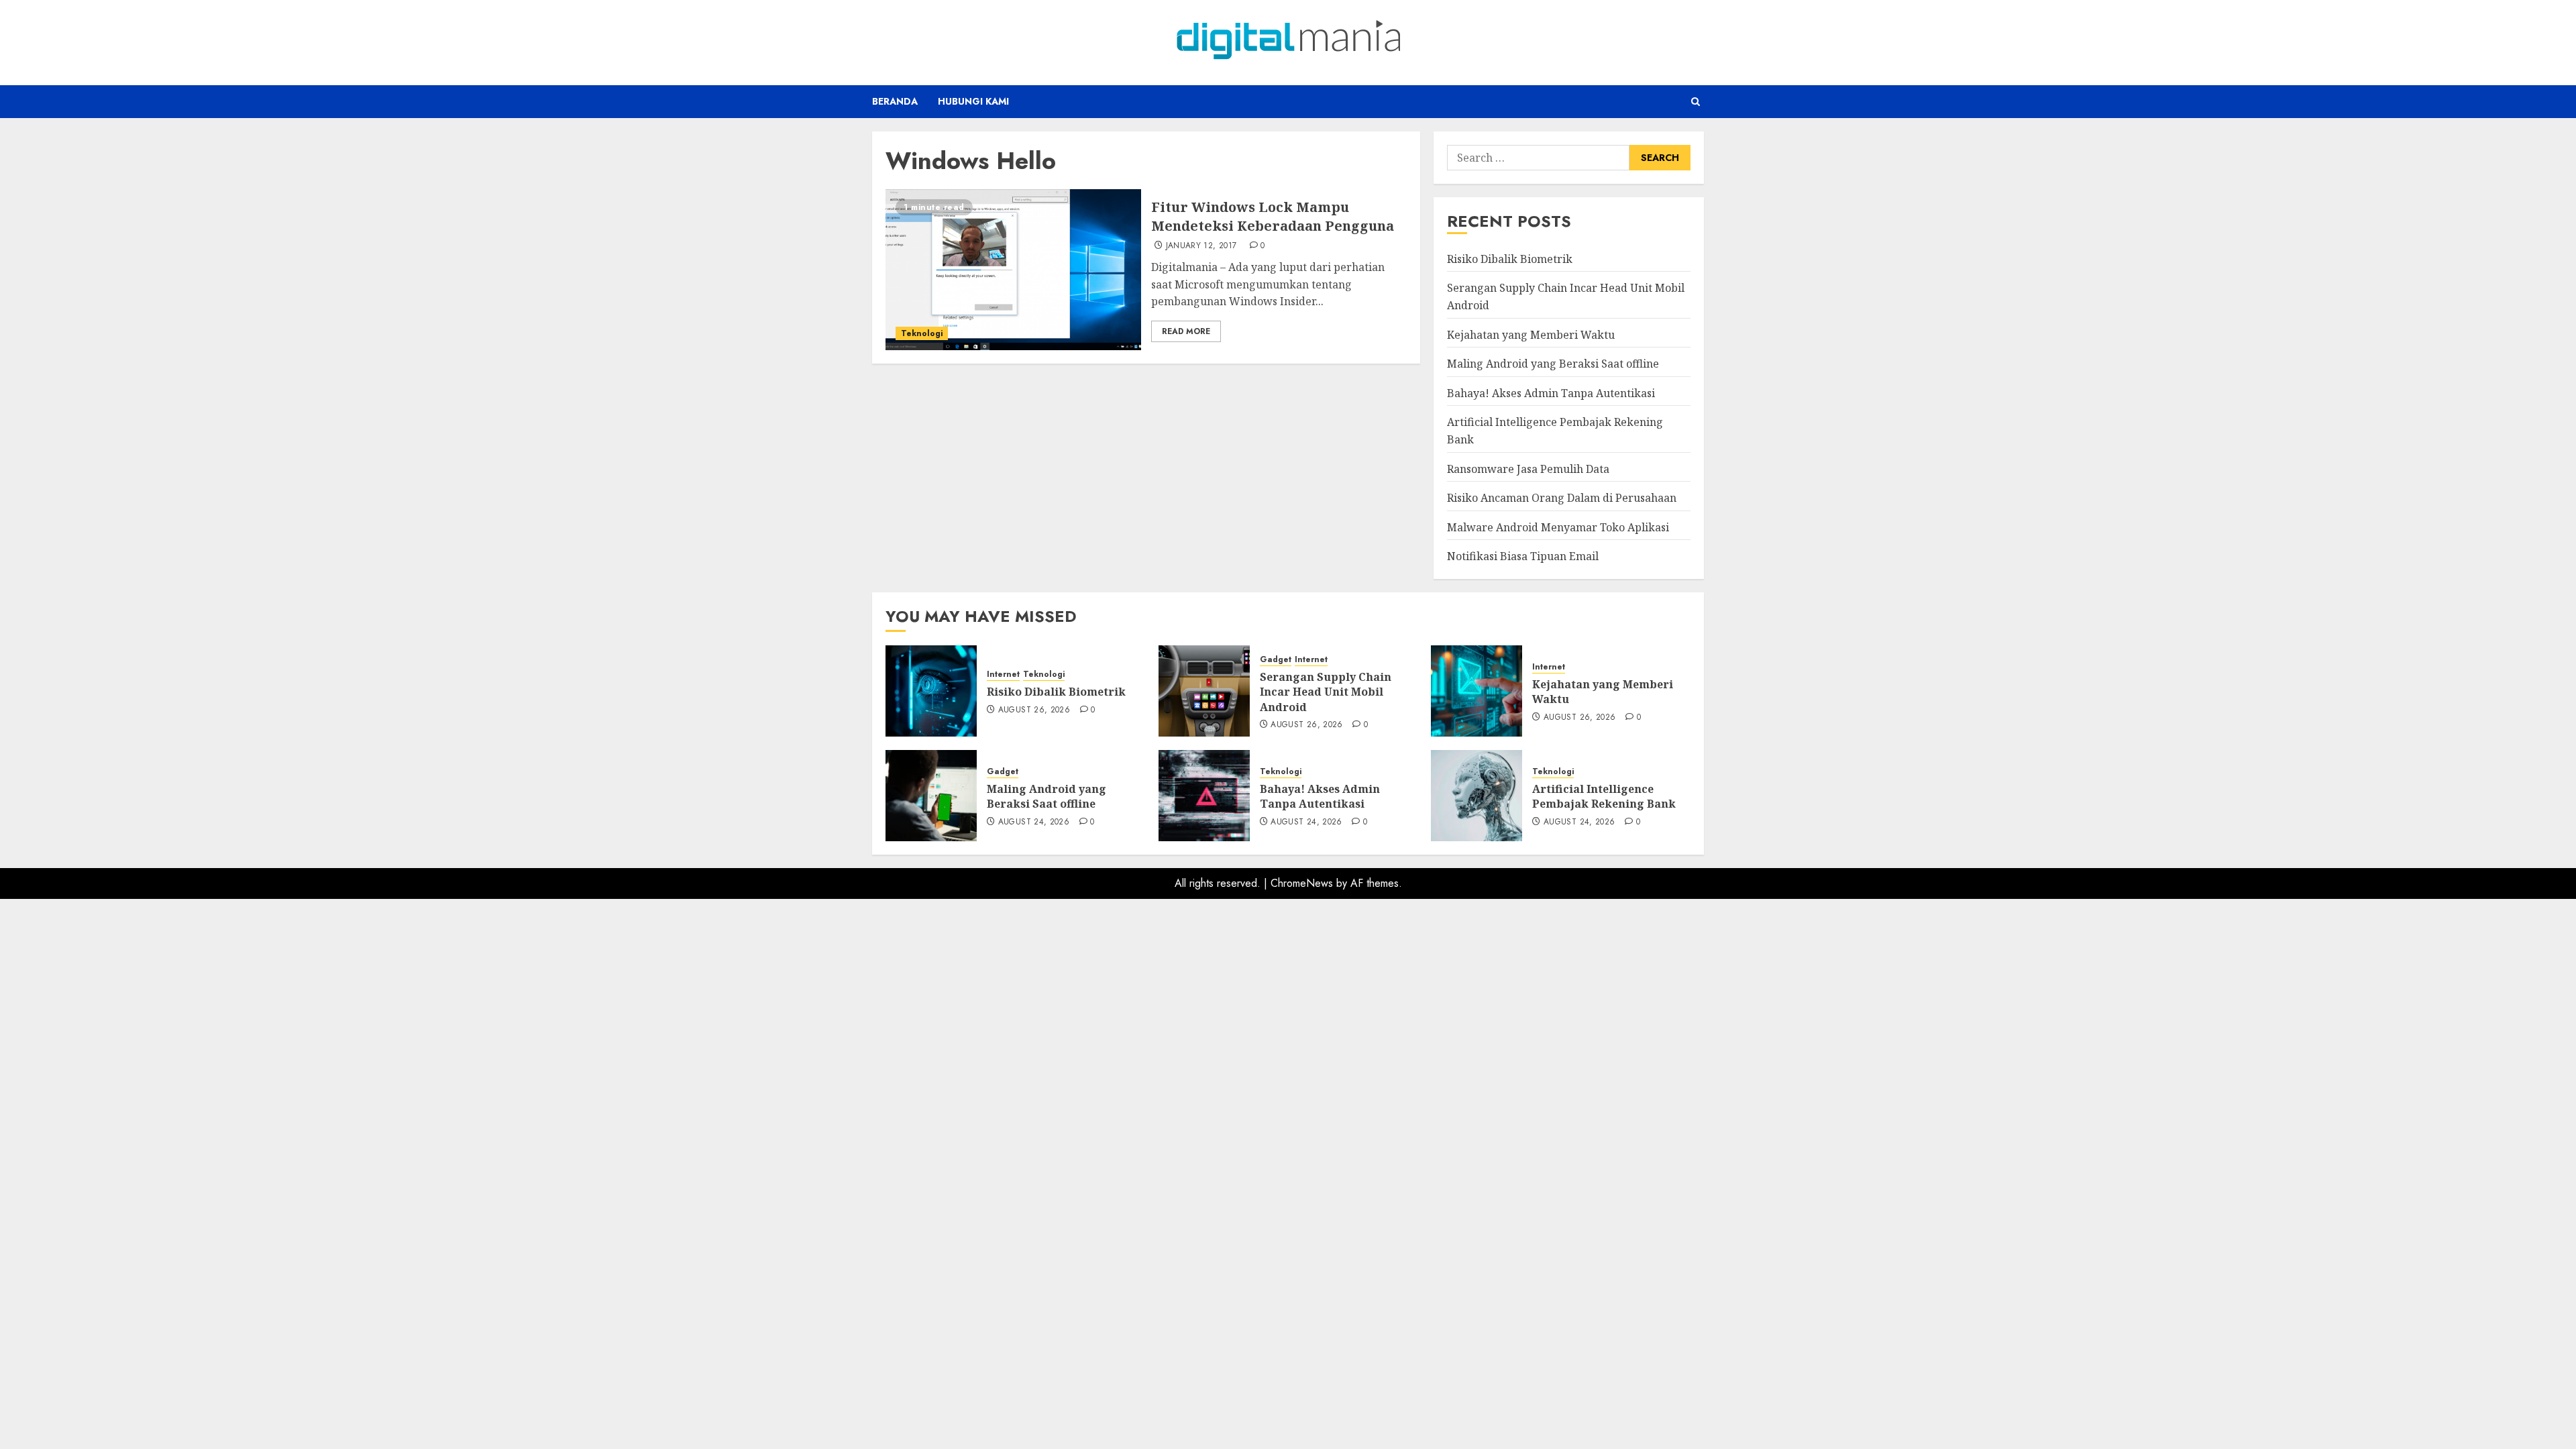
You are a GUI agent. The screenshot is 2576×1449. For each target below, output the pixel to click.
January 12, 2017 (1201, 246)
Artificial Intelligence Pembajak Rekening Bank (1604, 796)
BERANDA (895, 101)
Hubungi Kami (973, 101)
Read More (1186, 331)
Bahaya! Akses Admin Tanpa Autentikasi (1551, 393)
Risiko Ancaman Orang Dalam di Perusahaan (1562, 498)
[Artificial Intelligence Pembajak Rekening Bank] (1477, 796)
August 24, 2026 (1034, 822)
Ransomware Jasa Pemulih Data (1528, 469)
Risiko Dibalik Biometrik (1510, 259)
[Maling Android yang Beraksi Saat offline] (931, 796)
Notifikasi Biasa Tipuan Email (1523, 556)
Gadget (1276, 660)
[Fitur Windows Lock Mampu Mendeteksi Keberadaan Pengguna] (1013, 270)
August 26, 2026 (1034, 710)
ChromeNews (1302, 883)
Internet (1003, 675)
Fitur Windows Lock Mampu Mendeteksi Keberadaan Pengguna (1273, 216)
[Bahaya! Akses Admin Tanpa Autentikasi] (1204, 796)
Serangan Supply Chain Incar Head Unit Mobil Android (1326, 692)
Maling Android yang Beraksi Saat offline (1553, 364)
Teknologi (922, 333)
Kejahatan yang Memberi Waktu (1531, 335)
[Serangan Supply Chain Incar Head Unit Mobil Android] (1204, 691)
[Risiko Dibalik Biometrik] (931, 691)
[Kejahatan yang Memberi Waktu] (1477, 691)
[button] (1696, 102)
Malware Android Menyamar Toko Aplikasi (1558, 527)
